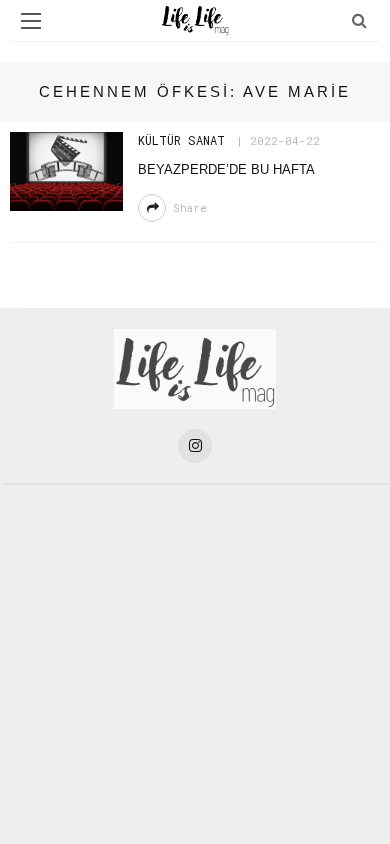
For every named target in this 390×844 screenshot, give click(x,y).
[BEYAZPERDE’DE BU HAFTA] (66, 170)
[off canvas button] (31, 21)
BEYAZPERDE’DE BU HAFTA (226, 169)
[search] (359, 20)
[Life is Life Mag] (194, 367)
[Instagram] (195, 446)
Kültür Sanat (181, 140)
